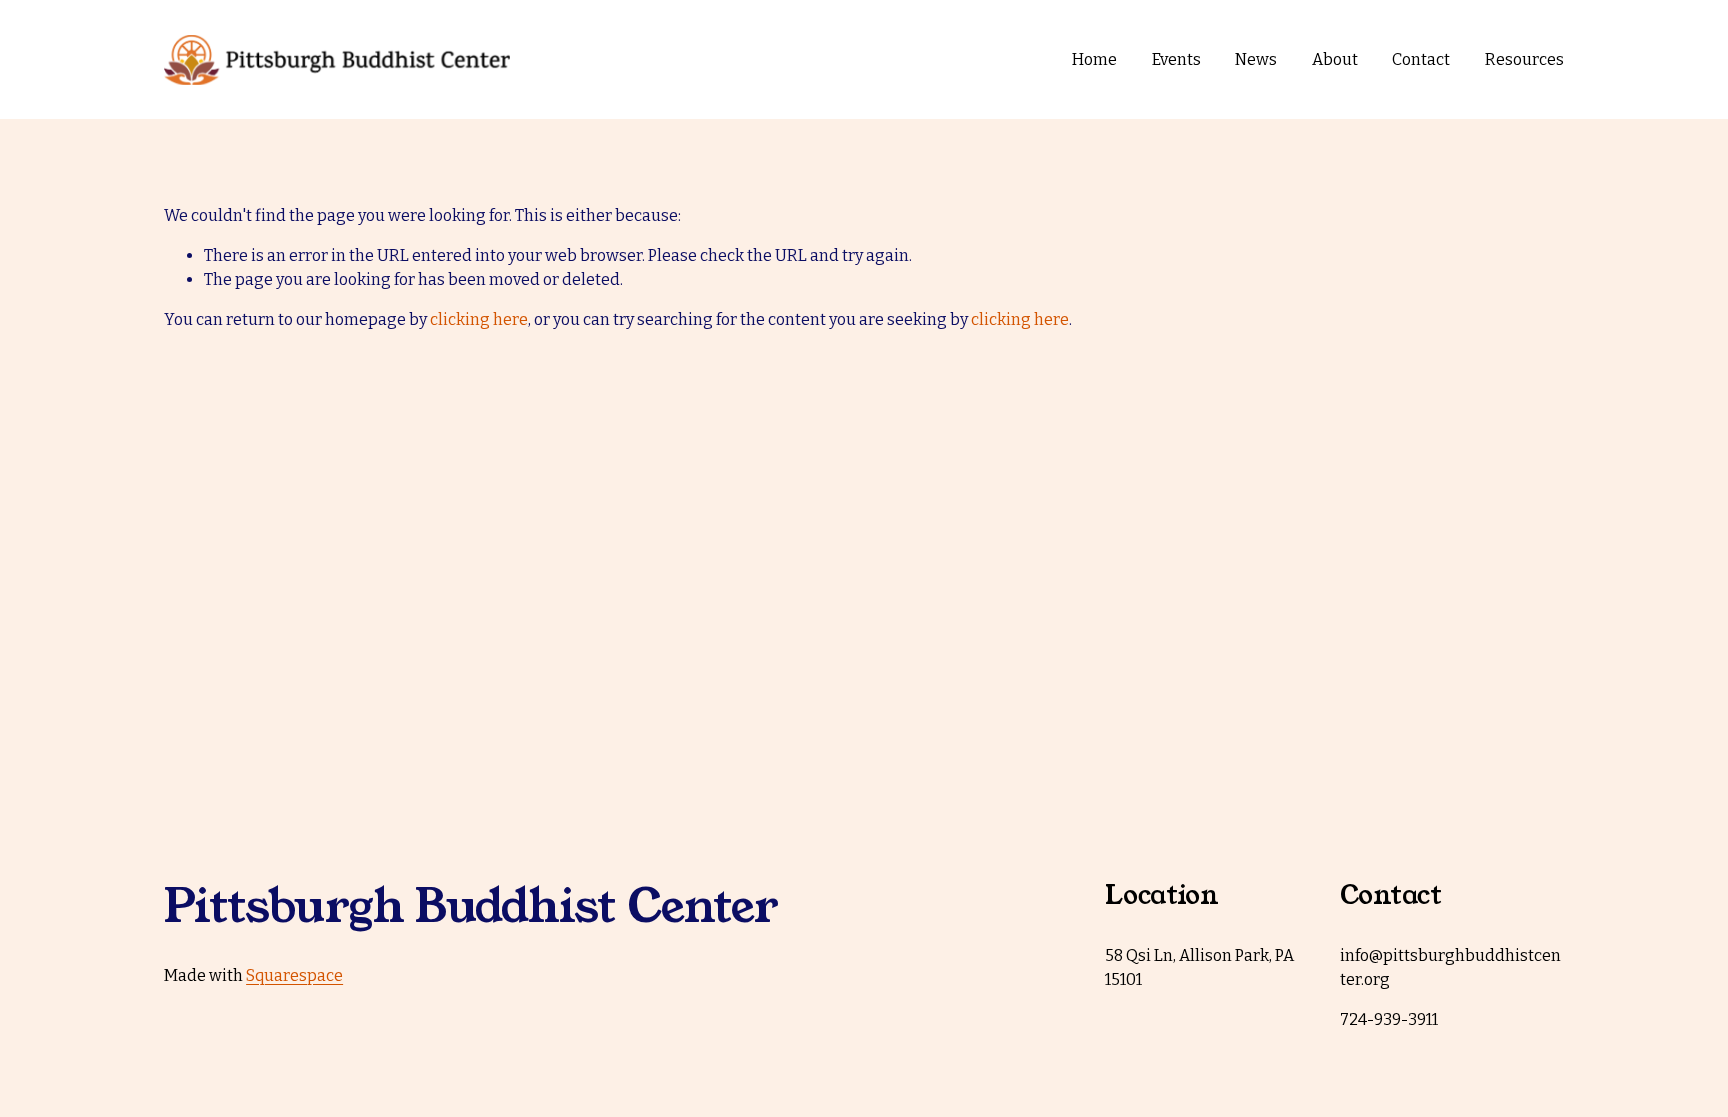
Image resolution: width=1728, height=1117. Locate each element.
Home (1094, 59)
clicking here (479, 319)
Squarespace (294, 975)
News (1256, 59)
